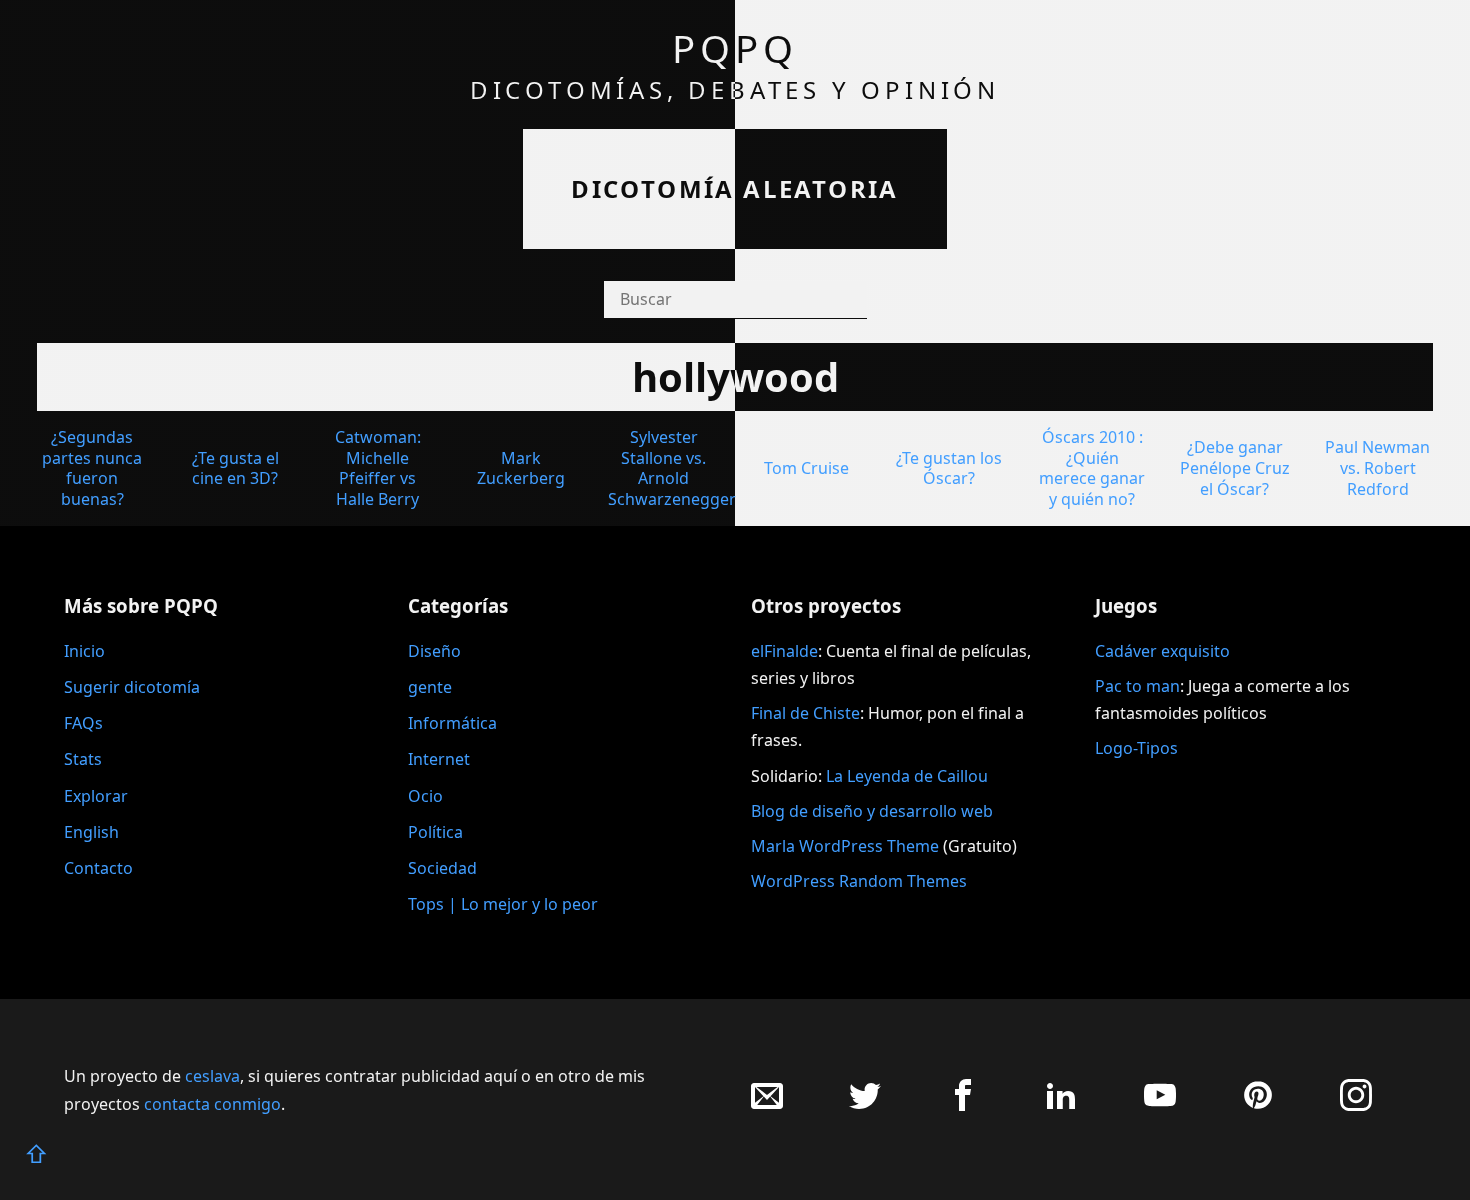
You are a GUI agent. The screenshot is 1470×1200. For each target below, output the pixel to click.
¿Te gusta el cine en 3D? (235, 468)
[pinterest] (1258, 1105)
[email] (767, 1105)
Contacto (98, 868)
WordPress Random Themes (859, 881)
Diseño (434, 651)
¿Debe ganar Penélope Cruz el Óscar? (1235, 468)
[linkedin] (1061, 1105)
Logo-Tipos (1136, 748)
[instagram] (1356, 1105)
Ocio (425, 796)
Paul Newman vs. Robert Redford (1377, 468)
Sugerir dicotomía (132, 687)
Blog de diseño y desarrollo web (872, 811)
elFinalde (784, 651)
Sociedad (442, 868)
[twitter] (865, 1105)
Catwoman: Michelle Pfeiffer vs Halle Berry (378, 468)
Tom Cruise (806, 468)
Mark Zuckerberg (521, 468)
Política (435, 832)
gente (430, 687)
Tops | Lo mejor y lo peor (503, 904)
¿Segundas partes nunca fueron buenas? (92, 468)
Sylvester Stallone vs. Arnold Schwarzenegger (672, 468)
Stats (83, 759)
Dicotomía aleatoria (735, 188)
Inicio (84, 651)
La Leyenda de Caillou (907, 776)
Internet (439, 759)
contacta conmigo (212, 1104)
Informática (452, 723)
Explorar (96, 796)
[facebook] (963, 1105)
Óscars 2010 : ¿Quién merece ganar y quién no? (1092, 468)
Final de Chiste (805, 713)
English (91, 832)
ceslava (212, 1076)
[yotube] (1160, 1105)
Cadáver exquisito (1162, 651)
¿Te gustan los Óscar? (949, 468)
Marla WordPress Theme (845, 846)
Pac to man (1137, 686)
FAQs (83, 723)
